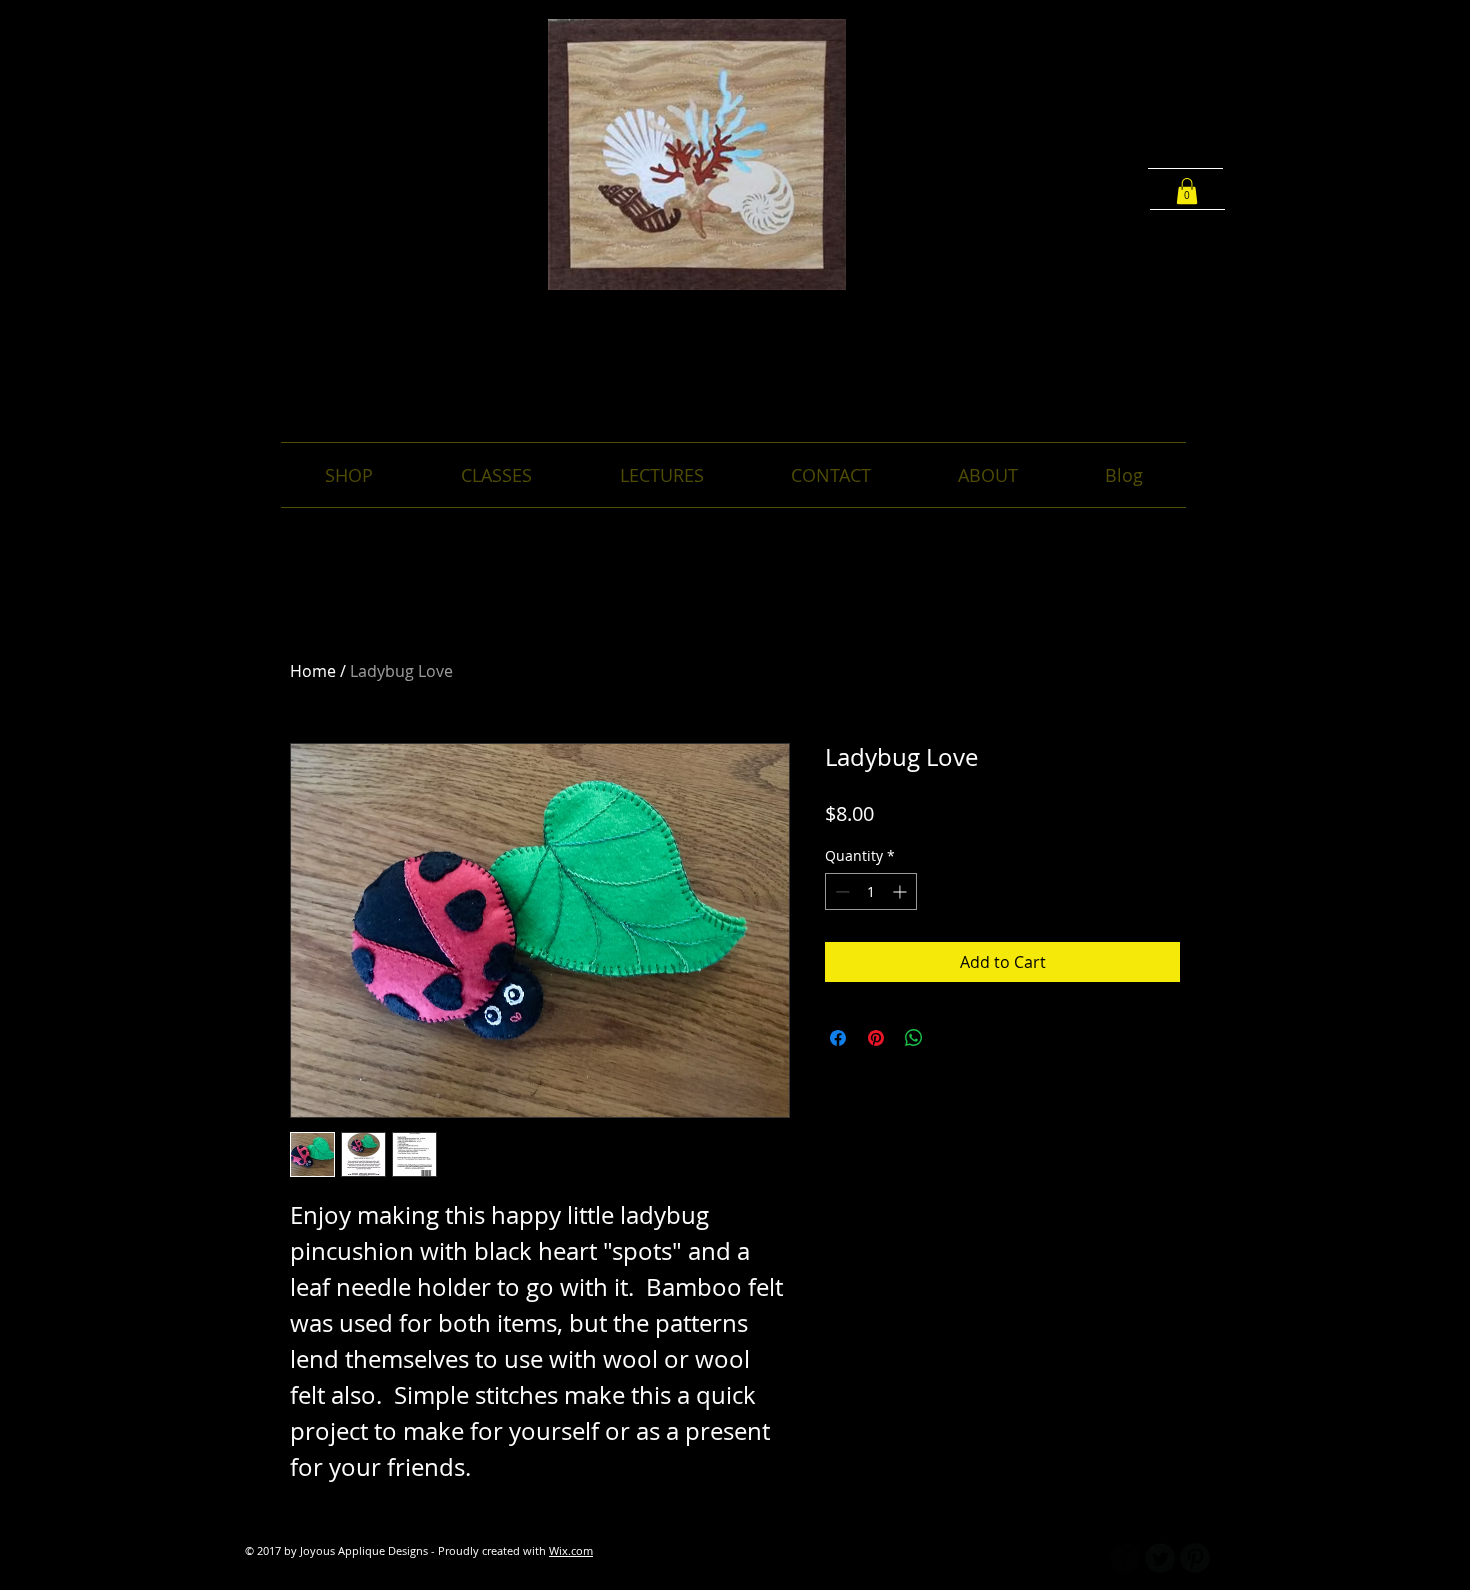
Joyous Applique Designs (734, 326)
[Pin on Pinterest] (876, 1038)
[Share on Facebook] (838, 1038)
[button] (1187, 191)
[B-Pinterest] (1195, 1558)
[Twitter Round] (1160, 1558)
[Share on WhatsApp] (914, 1038)
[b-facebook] (1125, 1558)
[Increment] (901, 891)
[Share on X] (952, 1038)
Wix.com (571, 1550)
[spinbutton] (871, 891)
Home (313, 671)
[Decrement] (840, 891)
